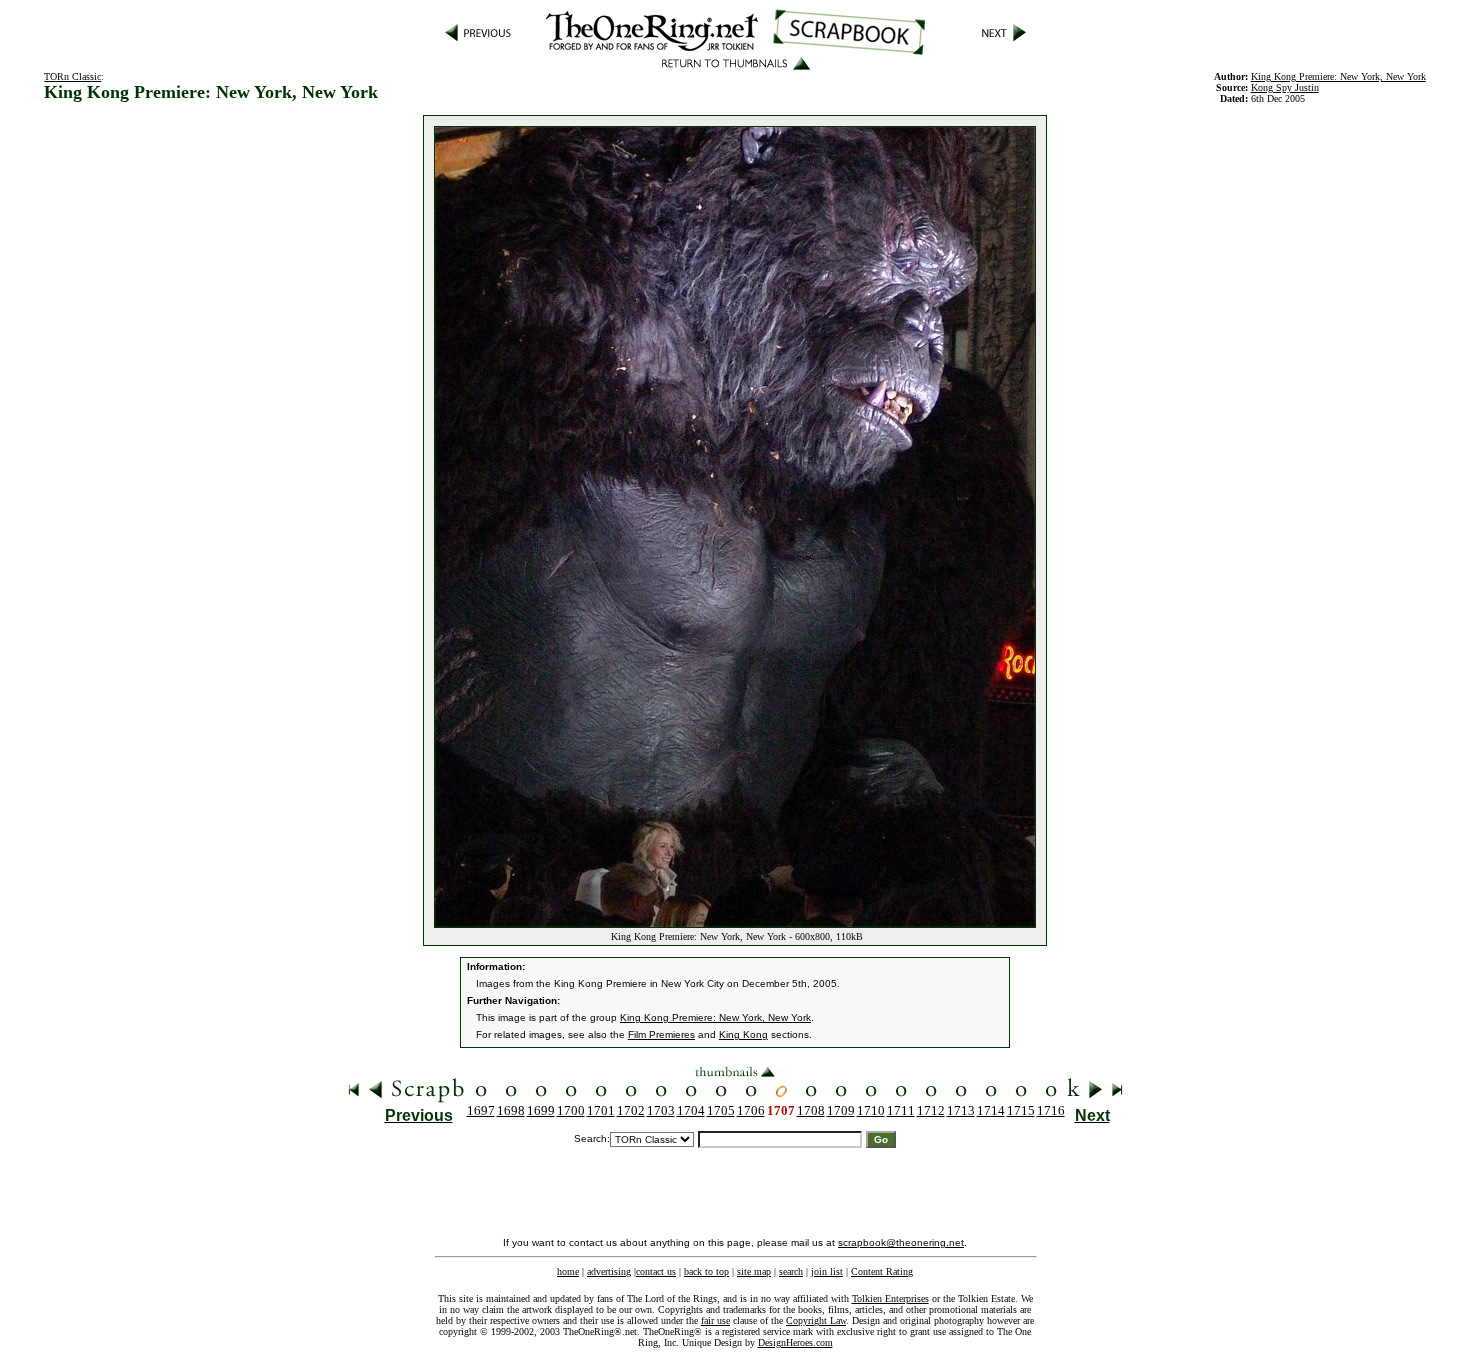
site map (754, 1271)
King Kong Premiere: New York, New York (1338, 76)
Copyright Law (816, 1320)
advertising (609, 1271)
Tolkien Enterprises (890, 1298)
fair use (715, 1320)
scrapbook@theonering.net (901, 1242)
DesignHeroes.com (795, 1342)
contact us (656, 1271)
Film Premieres (661, 1034)
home (568, 1271)
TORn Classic (72, 76)
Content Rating (882, 1271)
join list (827, 1271)
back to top (706, 1271)
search (791, 1271)
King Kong (743, 1034)
